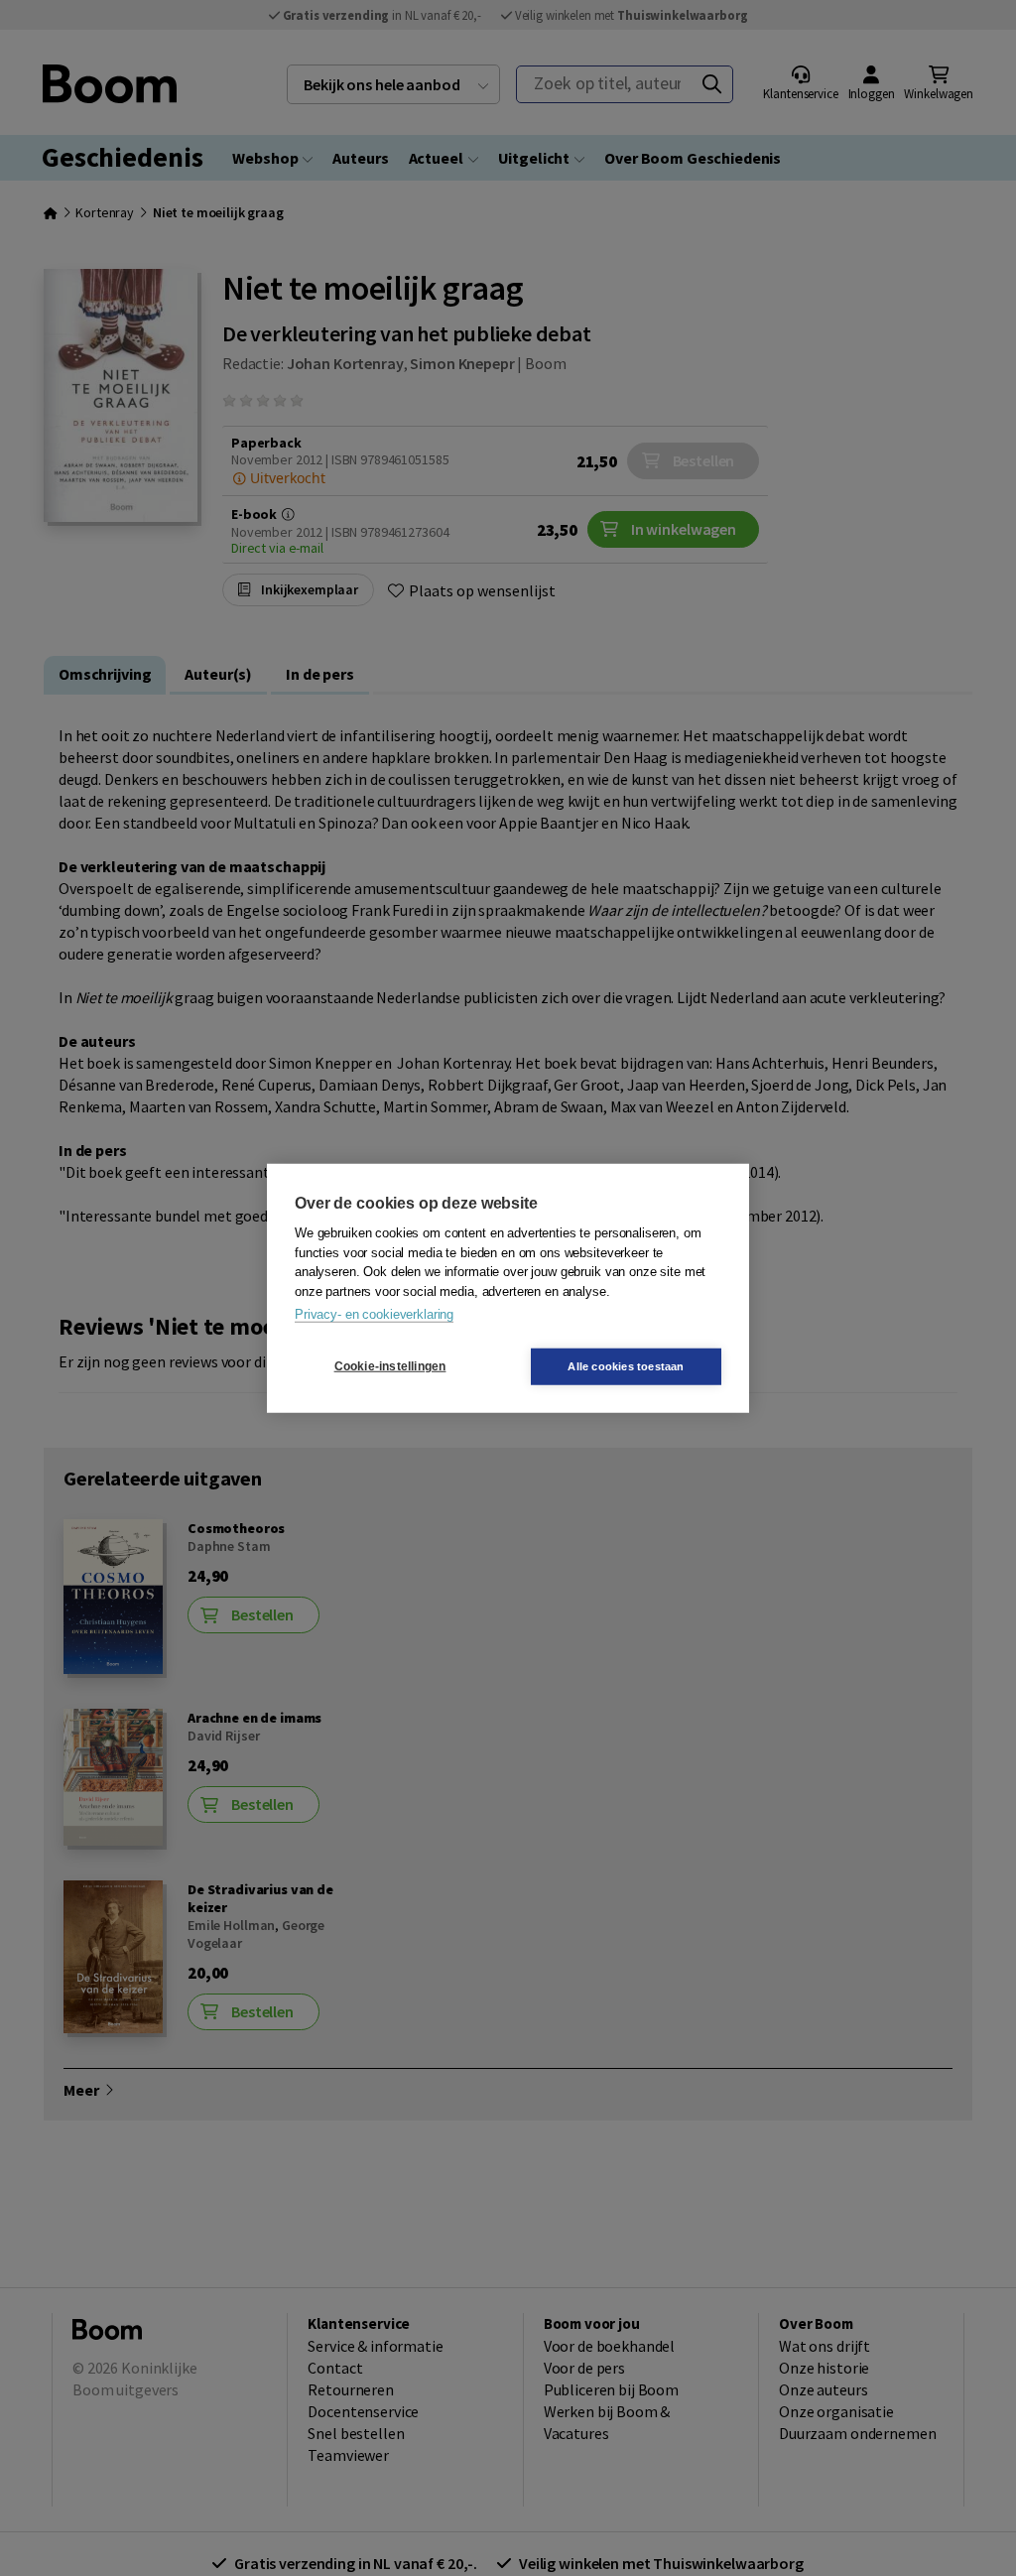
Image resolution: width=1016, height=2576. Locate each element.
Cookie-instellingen (390, 1366)
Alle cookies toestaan (626, 1365)
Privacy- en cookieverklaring (374, 1314)
